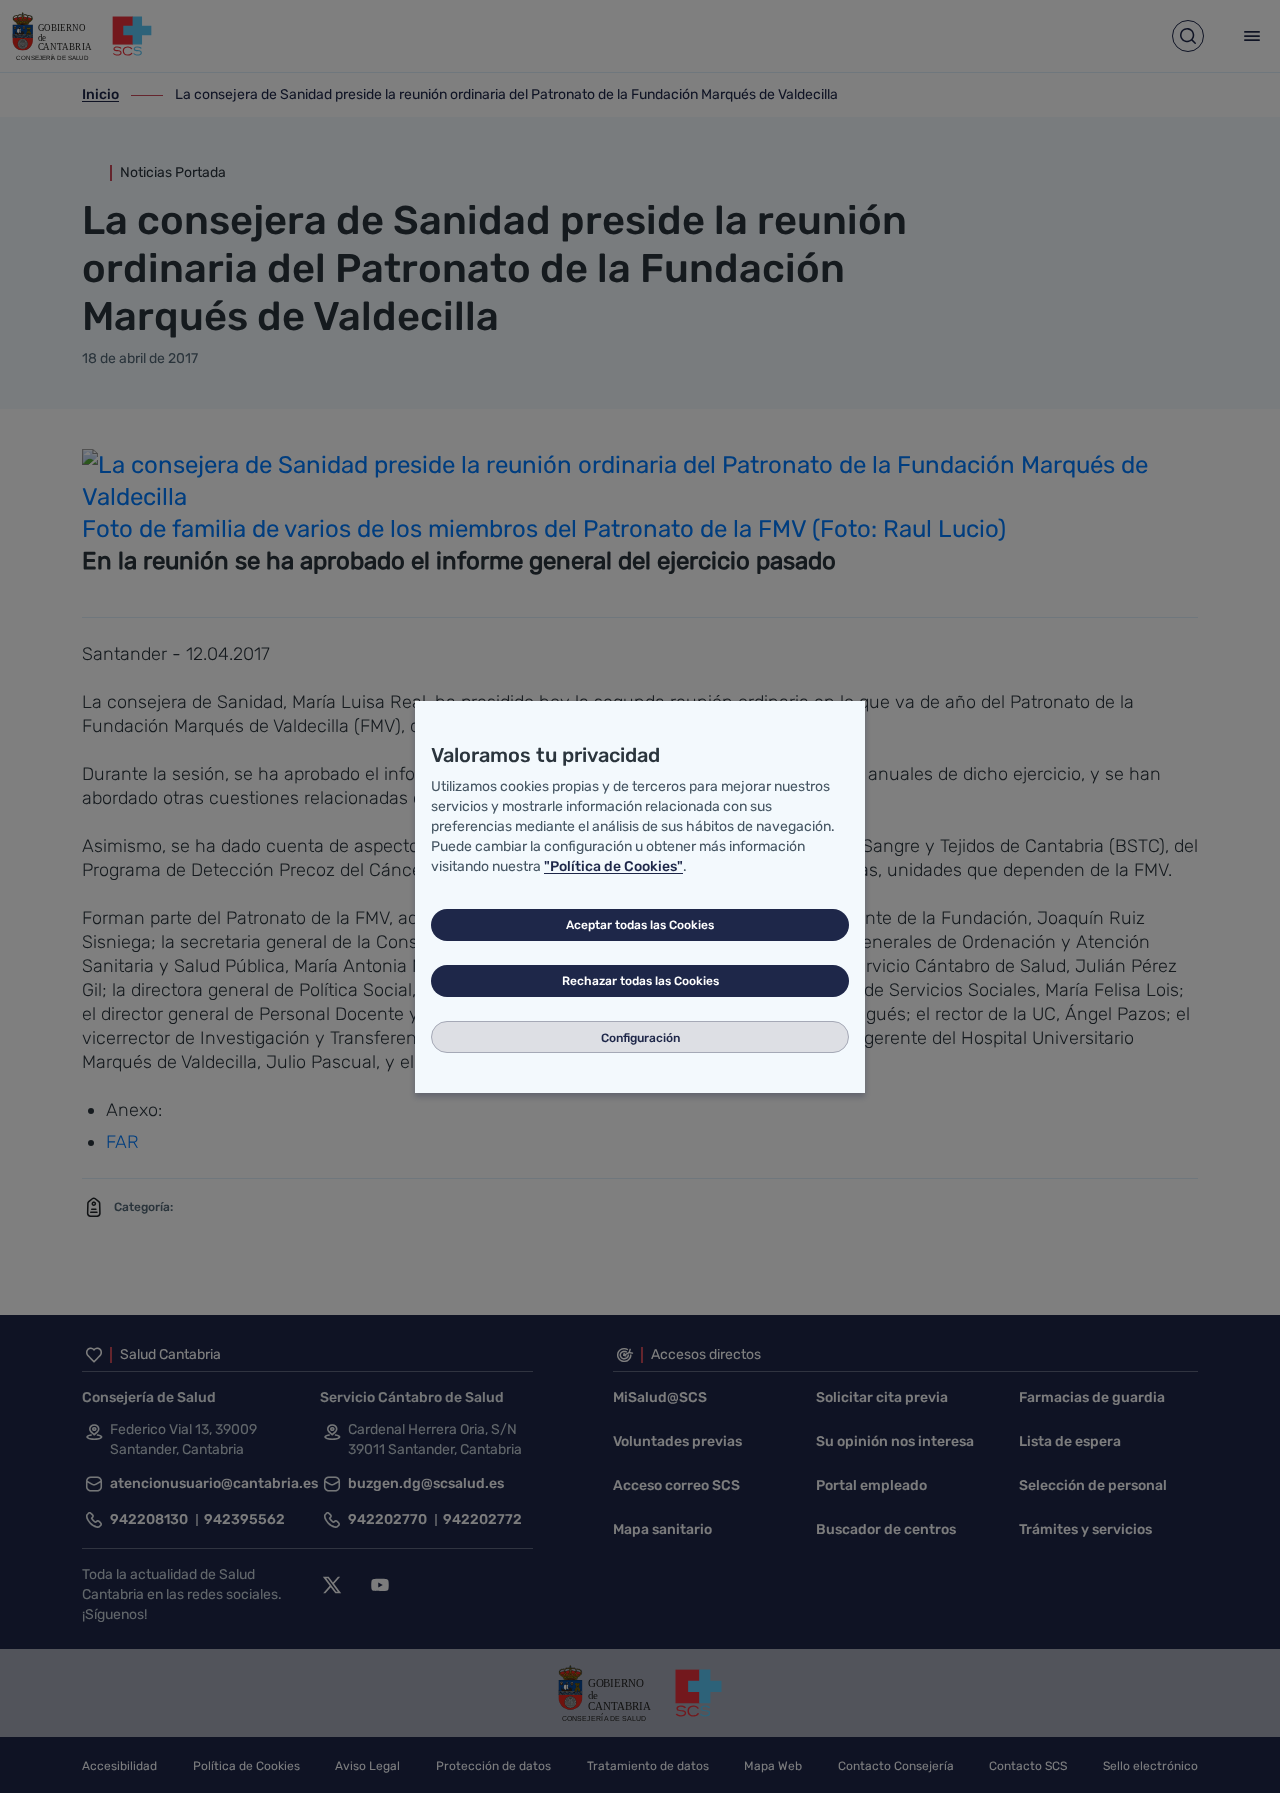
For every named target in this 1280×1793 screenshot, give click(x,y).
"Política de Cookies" (613, 866)
